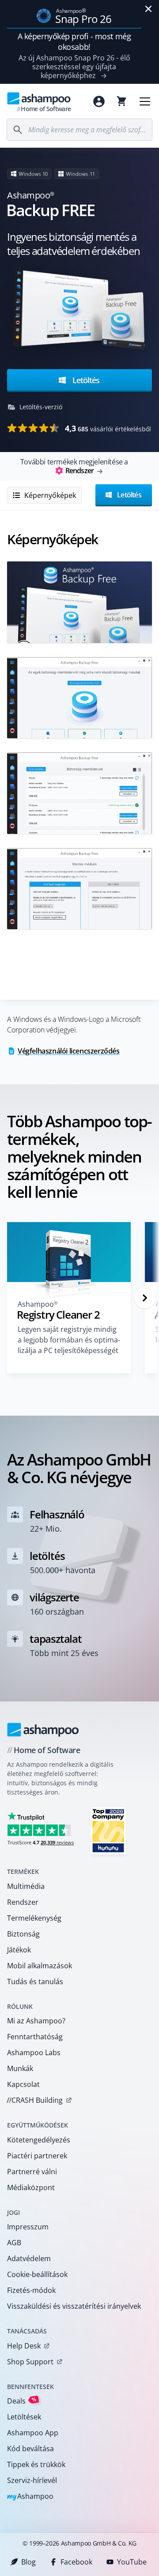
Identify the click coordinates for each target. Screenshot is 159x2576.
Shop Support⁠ (30, 2362)
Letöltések (24, 2417)
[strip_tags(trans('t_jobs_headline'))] (108, 1830)
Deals (22, 2401)
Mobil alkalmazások (40, 1966)
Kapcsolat (23, 2084)
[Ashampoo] (43, 1730)
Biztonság (23, 1934)
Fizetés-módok (31, 2290)
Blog (28, 2562)
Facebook (76, 2562)
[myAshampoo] (99, 101)
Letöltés (85, 380)
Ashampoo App (33, 2433)
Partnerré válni (32, 2172)
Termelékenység (34, 1918)
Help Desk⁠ (24, 2346)
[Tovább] (145, 1298)
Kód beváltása (30, 2449)
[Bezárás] (148, 9)
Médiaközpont (31, 2187)
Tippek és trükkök (36, 2464)
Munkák (20, 2068)
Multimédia (26, 1886)
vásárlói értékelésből (108, 428)
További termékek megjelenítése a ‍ (74, 466)
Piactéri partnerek (37, 2156)
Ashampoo (30, 2497)
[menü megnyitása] (145, 101)
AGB (14, 2243)
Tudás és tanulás (35, 1982)
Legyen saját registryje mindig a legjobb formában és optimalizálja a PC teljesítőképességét (69, 1340)
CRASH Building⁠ (35, 2100)
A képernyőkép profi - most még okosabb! (74, 41)
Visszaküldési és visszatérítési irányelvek (74, 2306)
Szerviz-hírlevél (32, 2480)
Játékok (19, 1950)
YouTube (132, 2562)
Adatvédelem (29, 2258)
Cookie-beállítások (37, 2274)
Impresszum (28, 2227)
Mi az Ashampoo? (36, 2021)
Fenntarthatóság (35, 2037)
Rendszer (23, 1902)
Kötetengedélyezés (39, 2140)
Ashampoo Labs (34, 2053)
